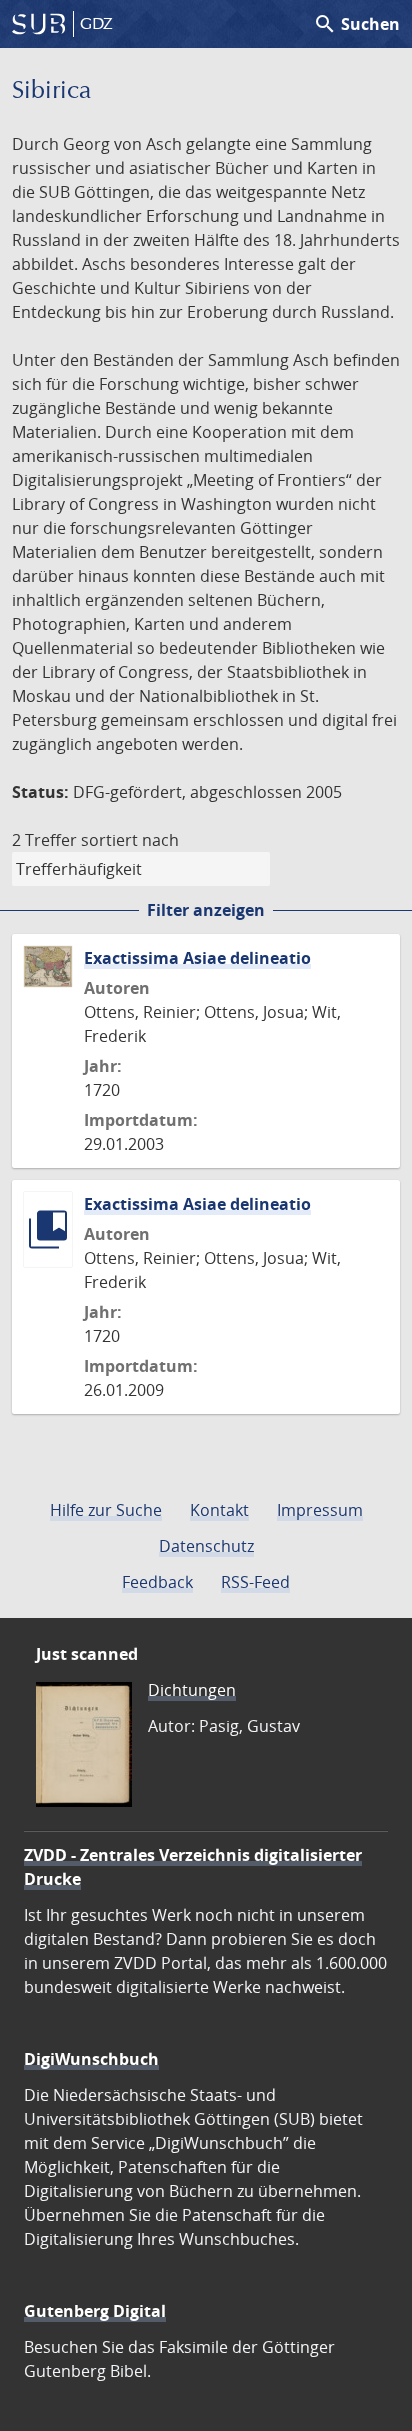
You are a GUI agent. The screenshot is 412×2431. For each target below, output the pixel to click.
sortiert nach (130, 840)
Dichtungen (192, 1690)
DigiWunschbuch (91, 2059)
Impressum (320, 1510)
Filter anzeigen (206, 910)
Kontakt (219, 1510)
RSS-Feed (255, 1582)
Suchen (356, 24)
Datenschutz (206, 1546)
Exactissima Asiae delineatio (197, 958)
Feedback (157, 1582)
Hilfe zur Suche (106, 1510)
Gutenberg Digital (95, 2311)
